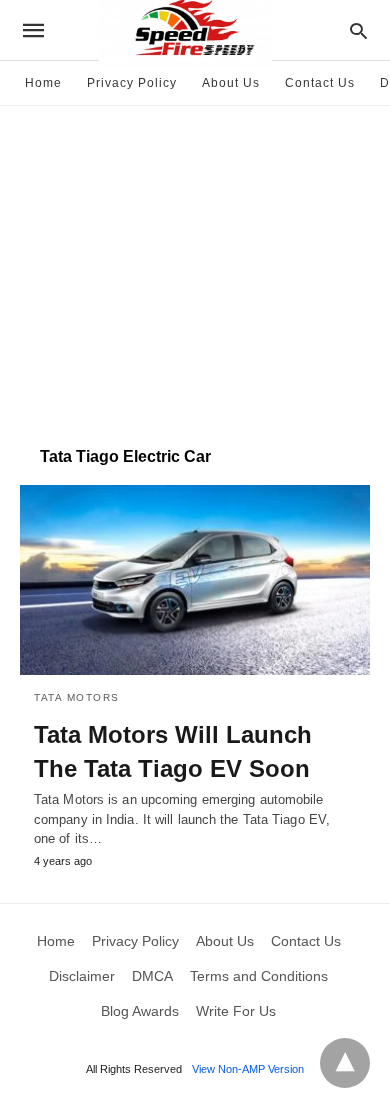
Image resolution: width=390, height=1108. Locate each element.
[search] (358, 30)
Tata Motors (77, 697)
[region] (195, 266)
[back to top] (345, 1063)
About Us (231, 83)
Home (43, 83)
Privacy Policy (132, 83)
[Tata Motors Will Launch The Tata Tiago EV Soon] (195, 580)
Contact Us (320, 83)
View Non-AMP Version (248, 1069)
